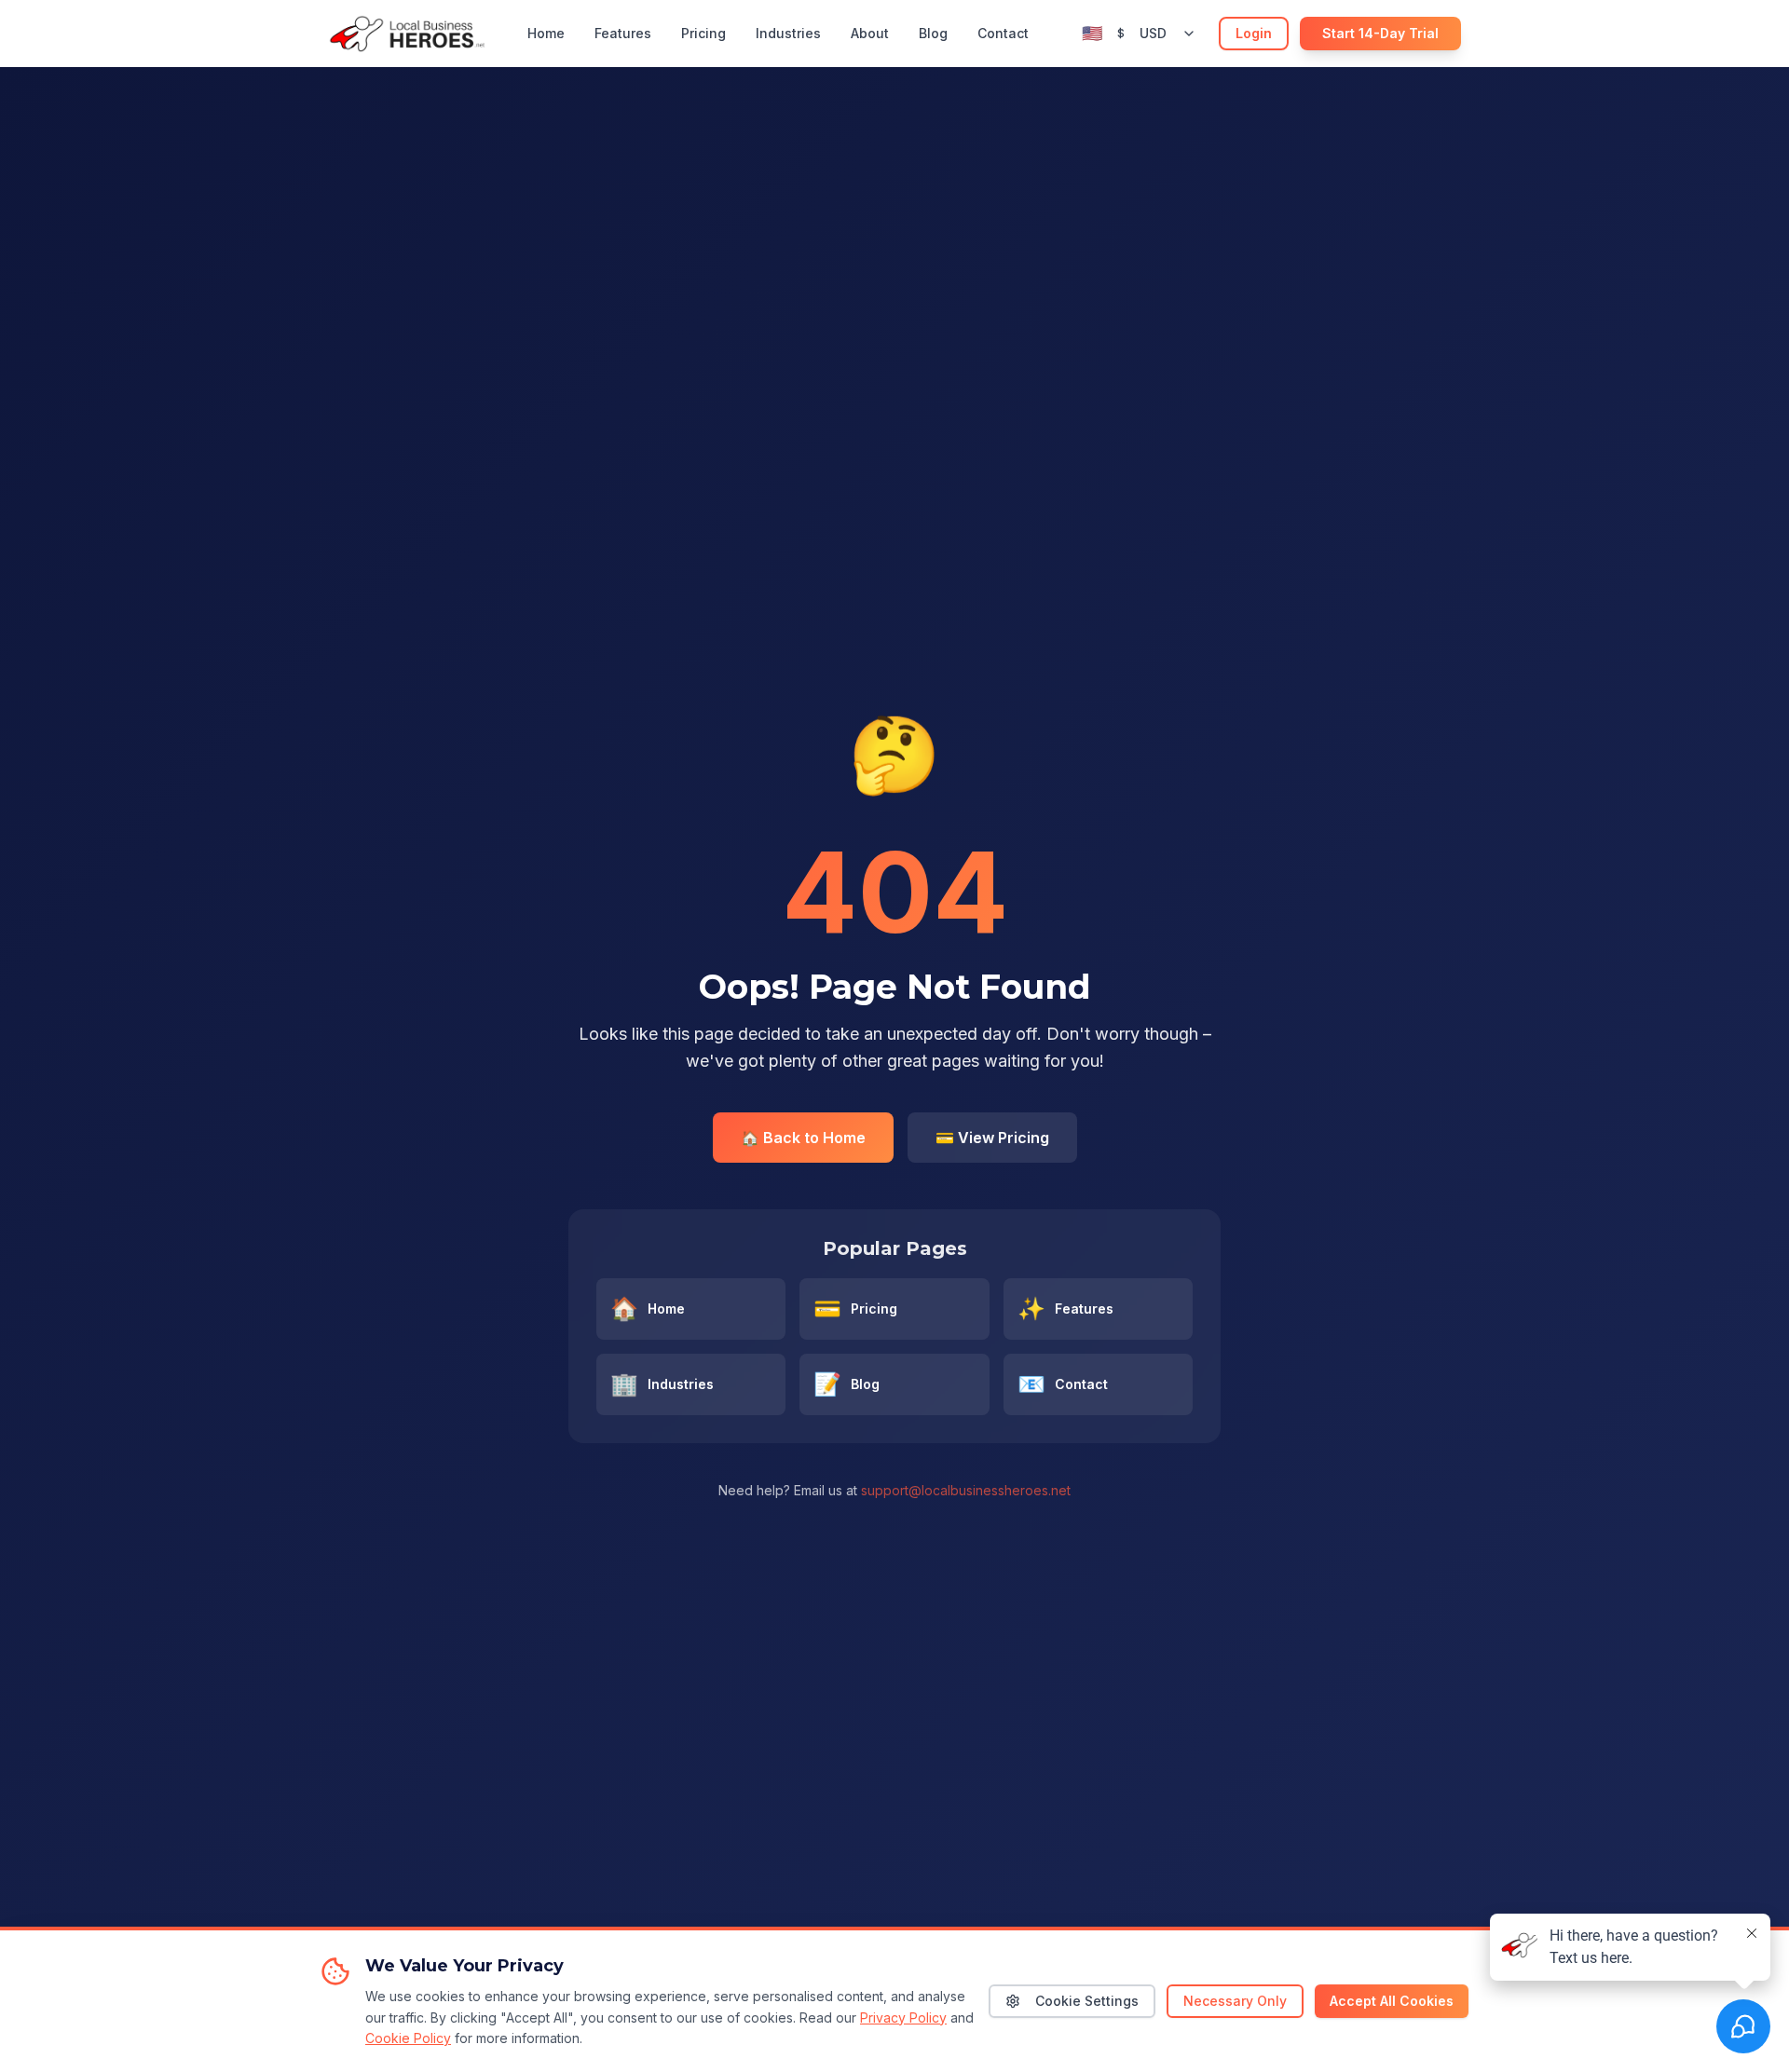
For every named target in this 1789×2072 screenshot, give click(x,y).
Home (546, 33)
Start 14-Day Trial (1380, 33)
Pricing (703, 33)
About (870, 33)
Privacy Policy (903, 2017)
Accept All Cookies (1392, 2001)
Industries (788, 33)
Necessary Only (1235, 2001)
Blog (933, 33)
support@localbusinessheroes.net (966, 1490)
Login (1254, 33)
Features (623, 33)
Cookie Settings (1087, 2001)
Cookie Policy (408, 2038)
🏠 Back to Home (803, 1138)
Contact (1003, 33)
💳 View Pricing (992, 1138)
